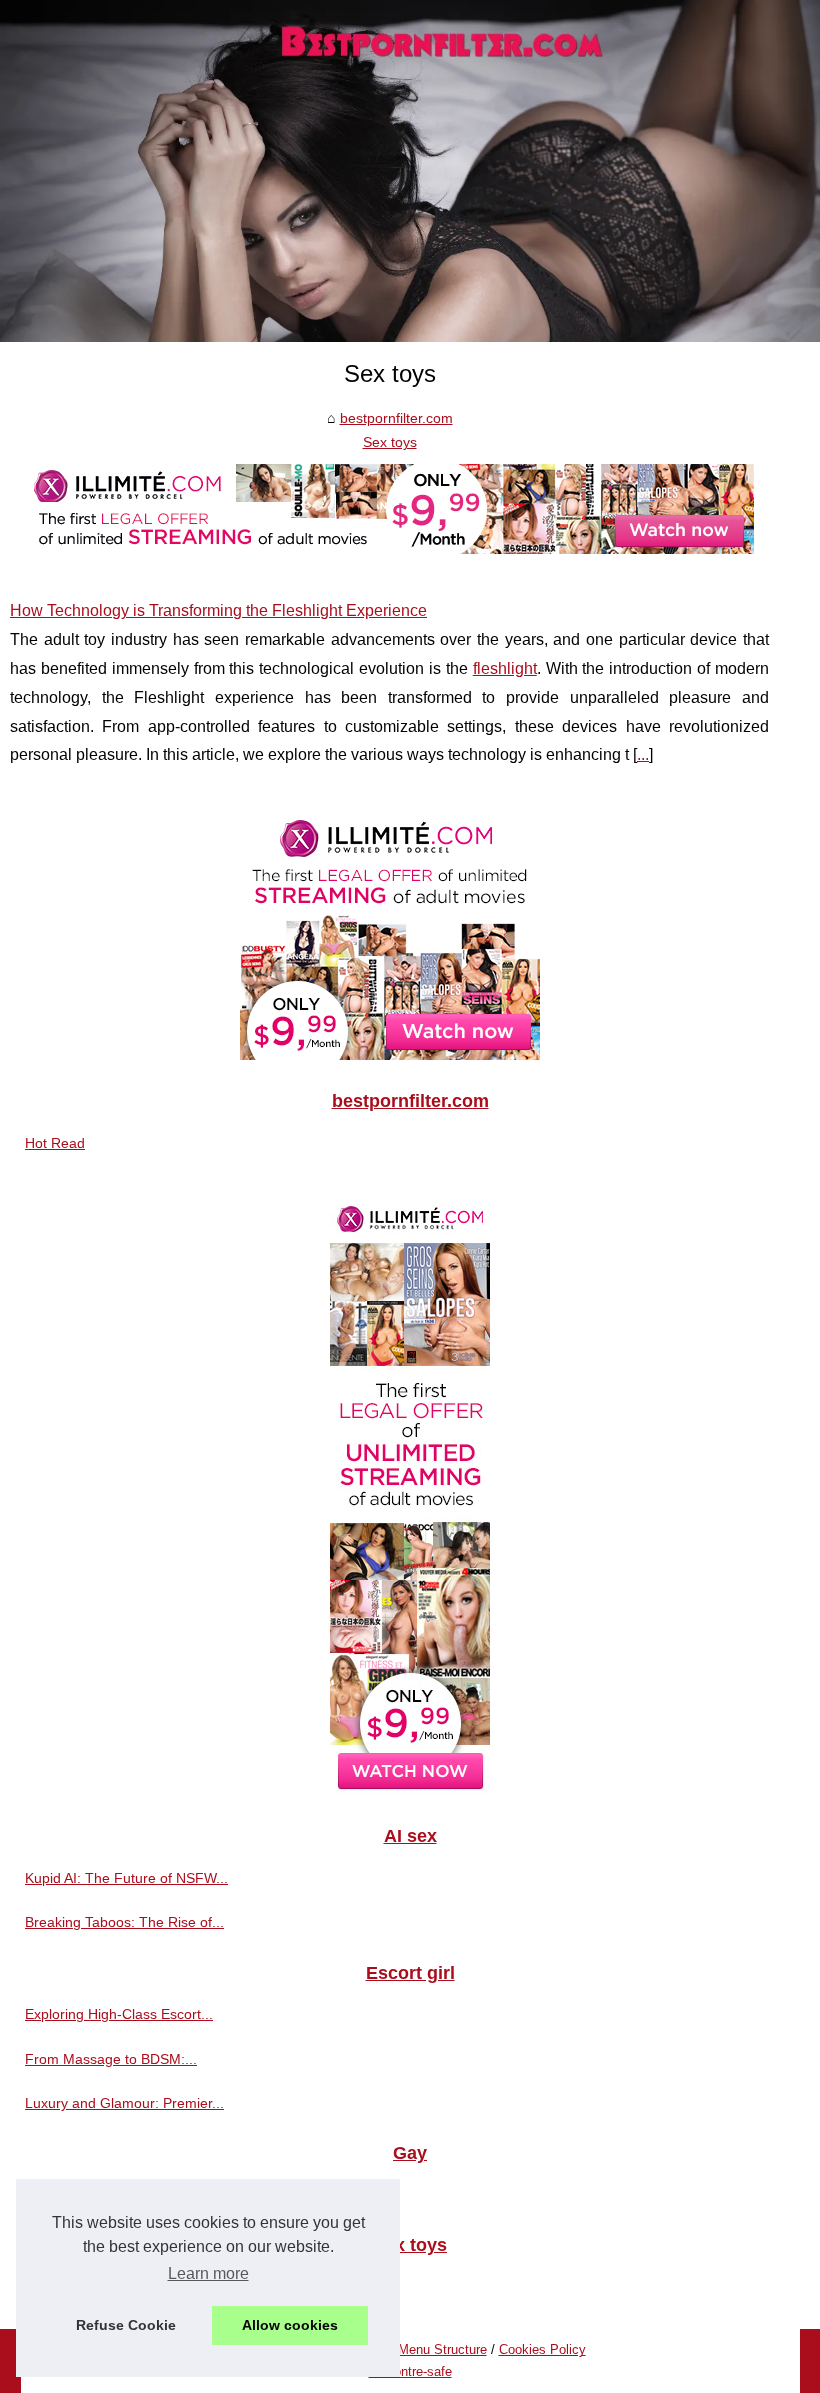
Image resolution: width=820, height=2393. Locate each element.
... (643, 754)
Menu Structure (442, 2349)
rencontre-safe (410, 2371)
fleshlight (505, 668)
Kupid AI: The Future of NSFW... (126, 1878)
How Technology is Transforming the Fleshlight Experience (218, 610)
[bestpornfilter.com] (410, 171)
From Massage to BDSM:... (111, 2059)
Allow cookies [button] (290, 2325)
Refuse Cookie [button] (126, 2325)
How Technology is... (90, 2287)
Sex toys (390, 442)
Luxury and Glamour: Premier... (124, 2103)
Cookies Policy (542, 2349)
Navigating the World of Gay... (119, 2195)
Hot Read (55, 1143)
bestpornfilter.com (396, 418)
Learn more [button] (208, 2273)
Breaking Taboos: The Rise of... (124, 1922)
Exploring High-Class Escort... (119, 2014)
